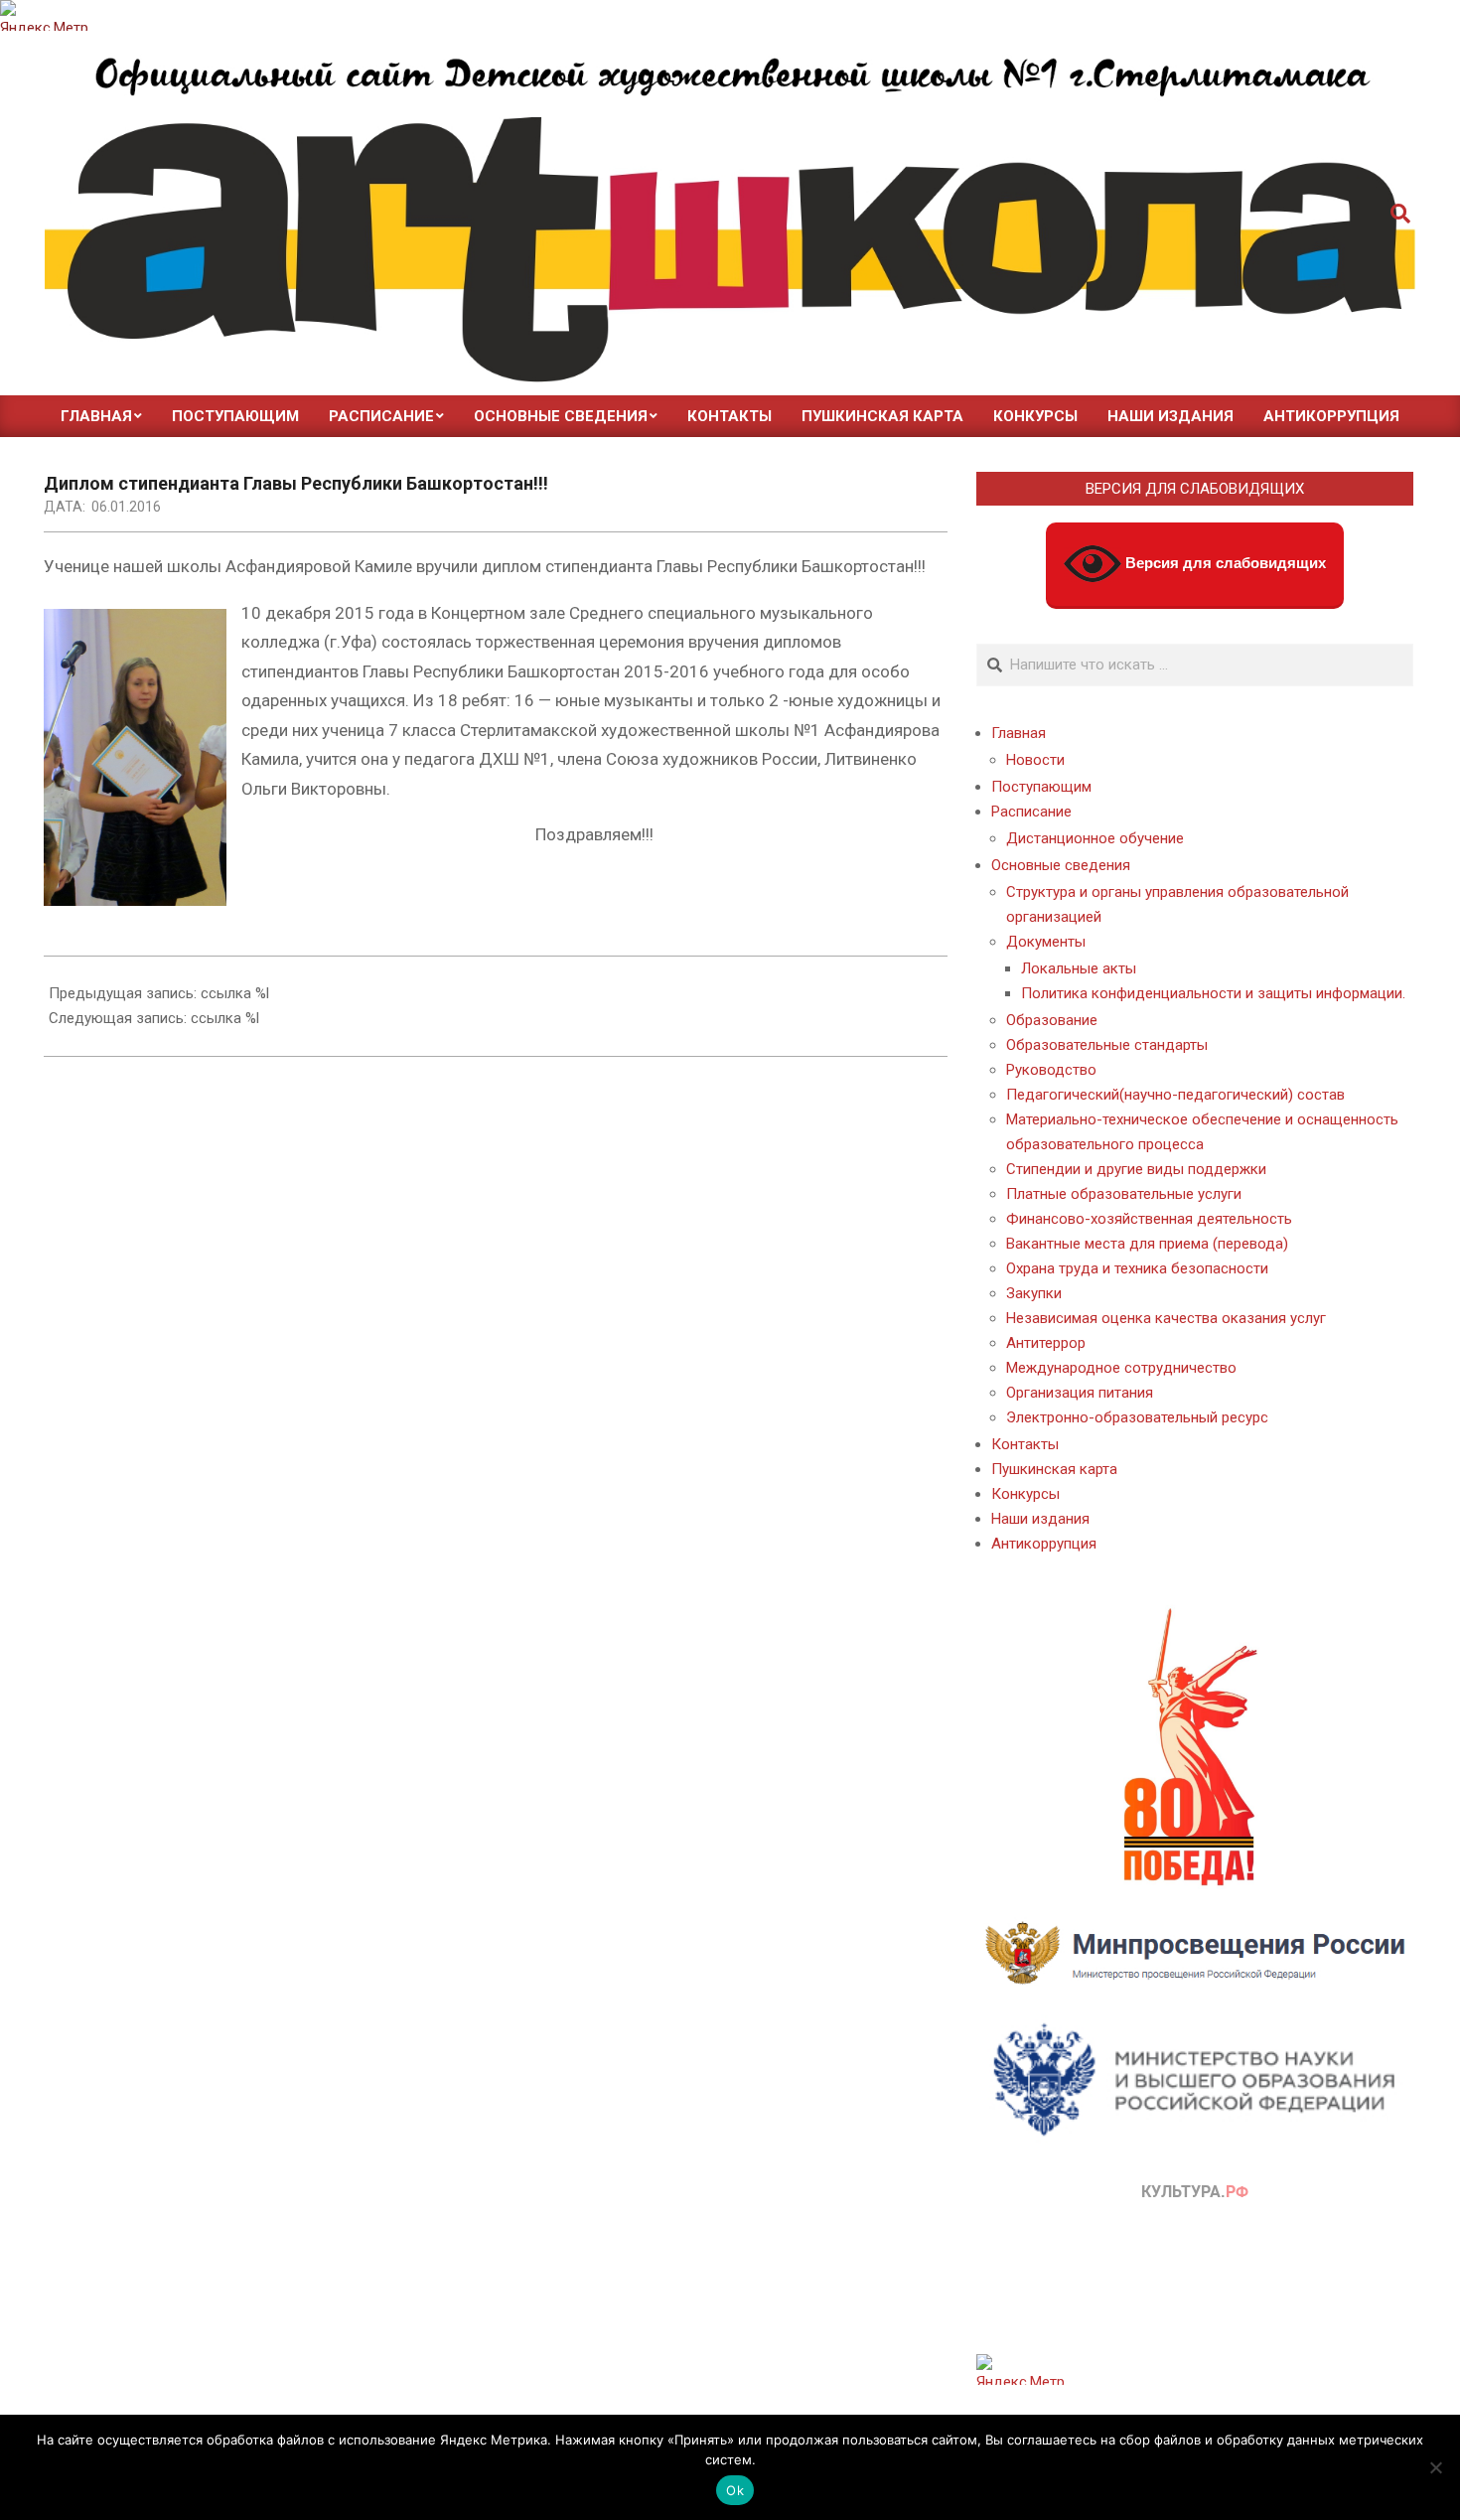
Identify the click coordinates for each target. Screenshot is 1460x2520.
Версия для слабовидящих (1224, 563)
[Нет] (1435, 2467)
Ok (735, 2490)
